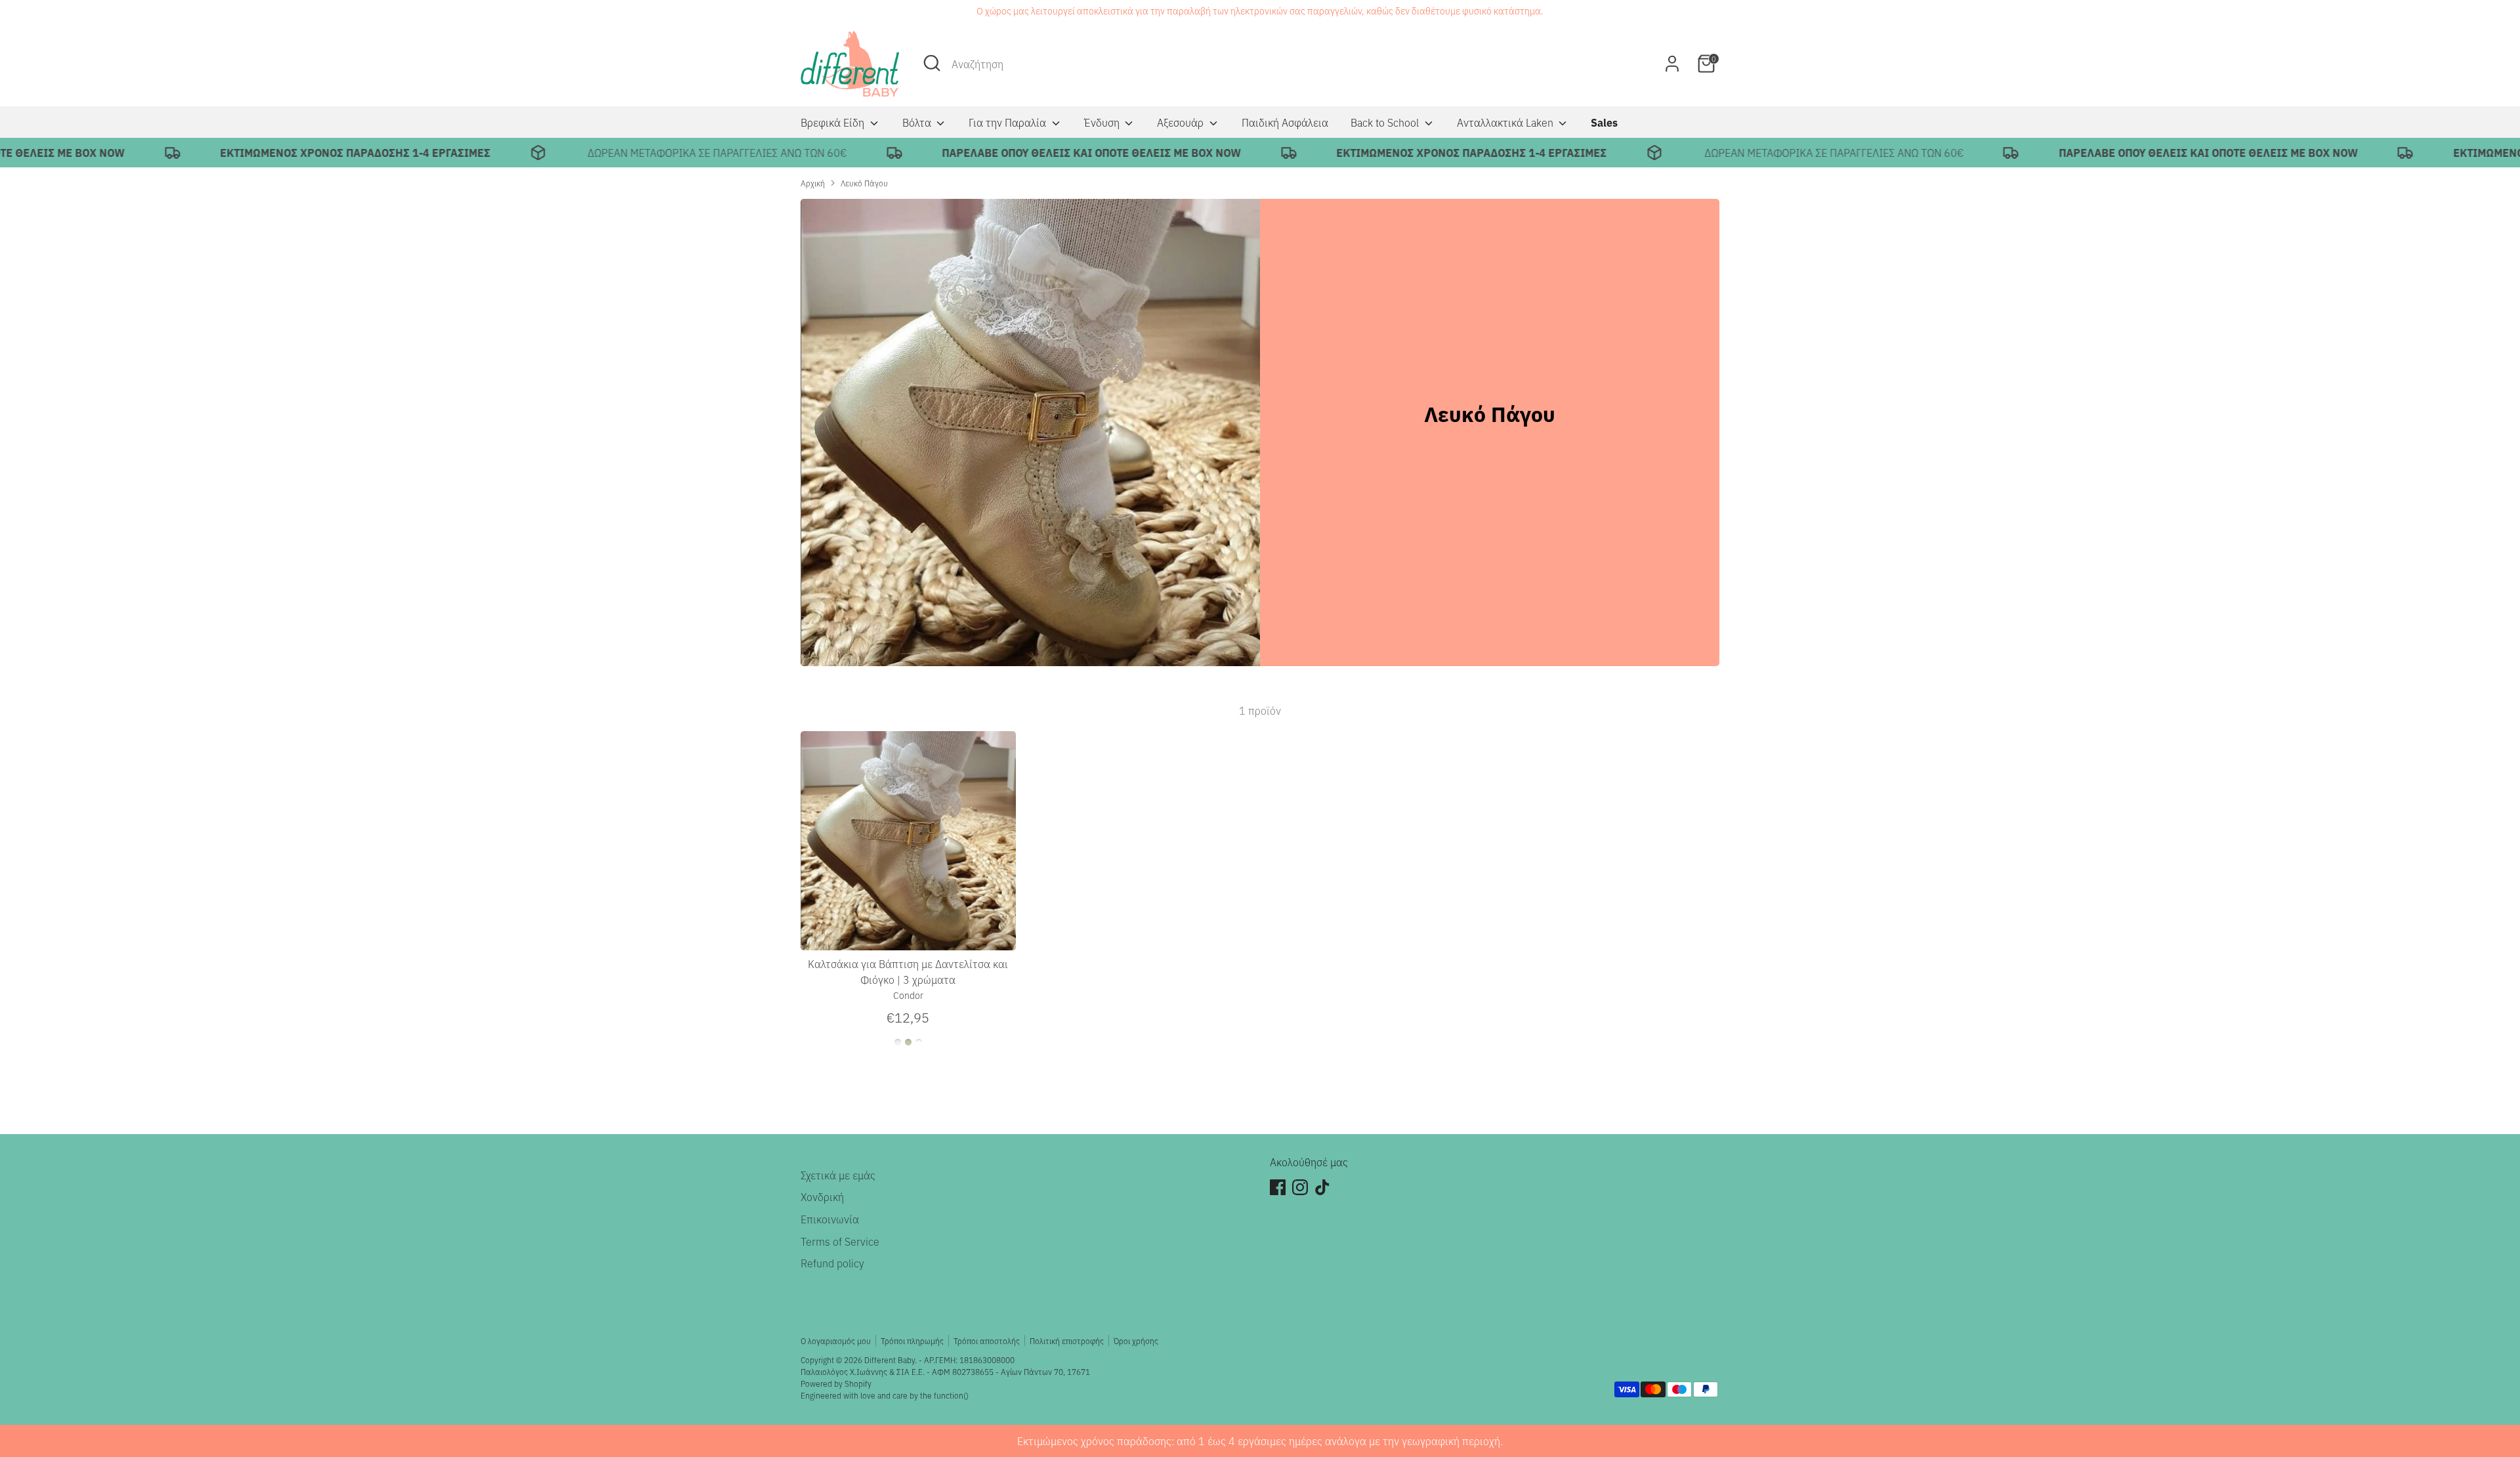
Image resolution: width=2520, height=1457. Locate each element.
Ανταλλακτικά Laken (1506, 122)
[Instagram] (1300, 1187)
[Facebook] (1278, 1187)
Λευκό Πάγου (864, 183)
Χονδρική (822, 1196)
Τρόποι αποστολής (987, 1341)
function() (951, 1395)
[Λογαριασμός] (1672, 64)
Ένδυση (1103, 122)
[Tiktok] (1322, 1187)
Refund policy (832, 1263)
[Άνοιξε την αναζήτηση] (932, 63)
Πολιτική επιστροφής (1067, 1341)
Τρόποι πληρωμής (912, 1341)
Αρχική (813, 183)
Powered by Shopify (836, 1383)
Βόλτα (918, 122)
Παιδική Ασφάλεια (1285, 122)
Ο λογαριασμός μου (836, 1341)
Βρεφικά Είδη (834, 122)
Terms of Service (840, 1241)
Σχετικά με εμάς (838, 1175)
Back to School (1386, 122)
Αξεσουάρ (1182, 122)
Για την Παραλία (1009, 122)
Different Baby (890, 1360)
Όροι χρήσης (1136, 1341)
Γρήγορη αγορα (909, 929)
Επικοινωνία (830, 1219)
